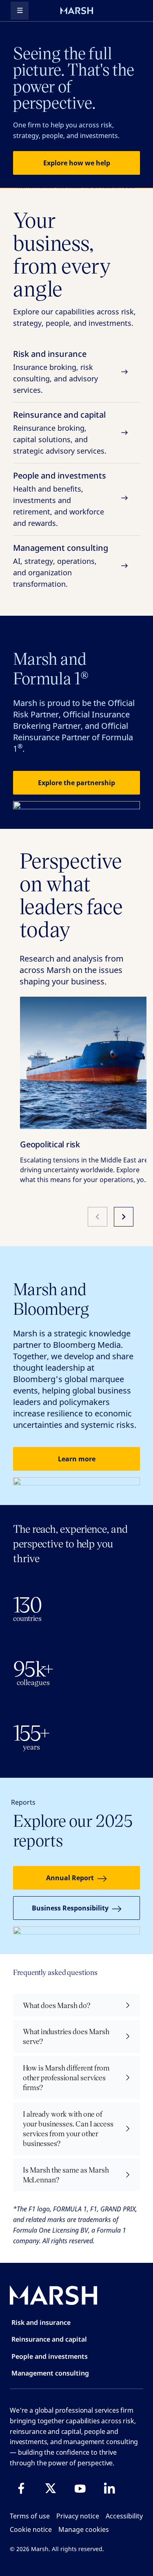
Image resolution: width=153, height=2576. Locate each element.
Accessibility (124, 2516)
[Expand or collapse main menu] (20, 11)
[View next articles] (124, 1217)
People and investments (60, 499)
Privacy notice (78, 2516)
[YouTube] (80, 2488)
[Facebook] (21, 2488)
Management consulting (61, 566)
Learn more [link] (77, 1459)
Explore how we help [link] (77, 163)
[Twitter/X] (51, 2488)
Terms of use (30, 2516)
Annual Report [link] (70, 1878)
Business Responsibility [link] (70, 1908)
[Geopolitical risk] (86, 1063)
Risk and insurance (55, 372)
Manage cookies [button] (84, 2529)
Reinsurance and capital (60, 432)
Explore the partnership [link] (76, 783)
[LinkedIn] (109, 2488)
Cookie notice (31, 2529)
